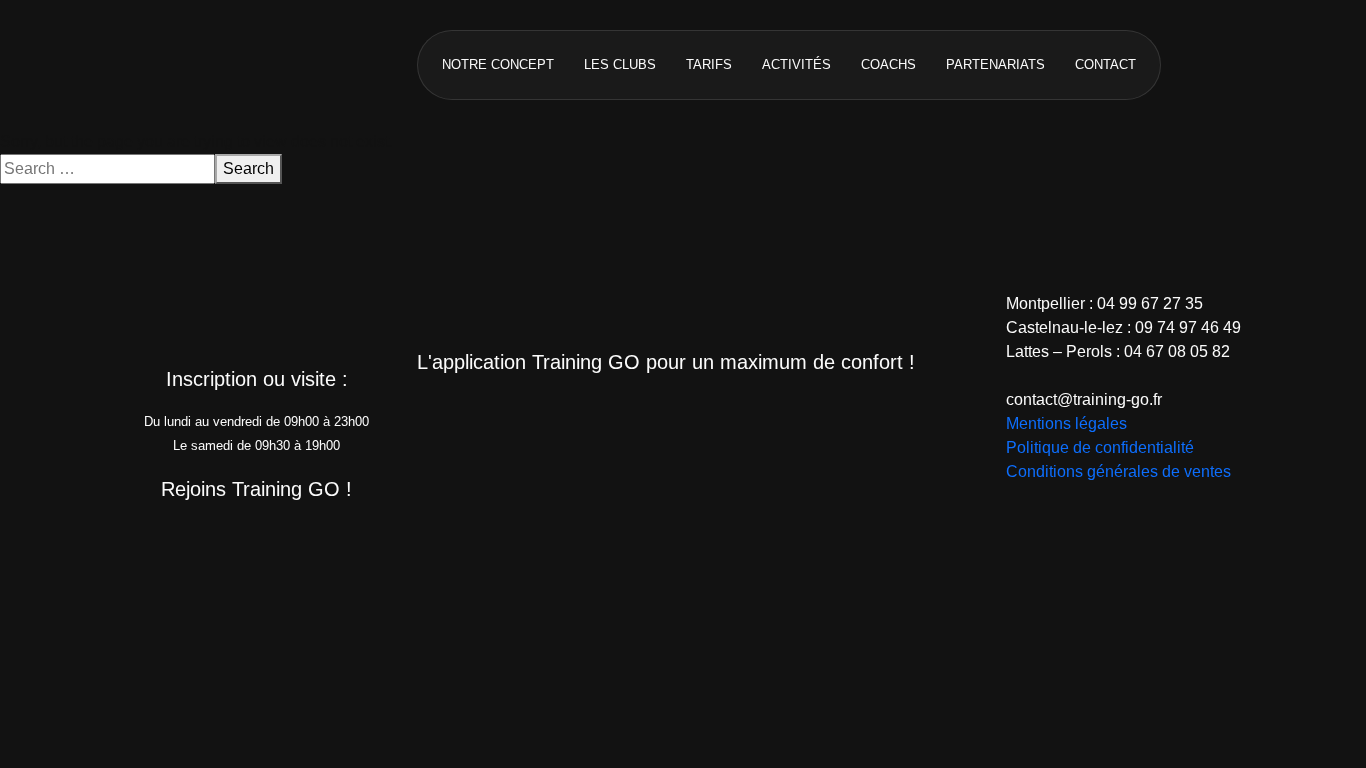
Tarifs (709, 64)
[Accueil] (243, 63)
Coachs (888, 64)
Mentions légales (1066, 423)
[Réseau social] (156, 543)
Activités (796, 64)
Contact (1105, 64)
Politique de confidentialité (1100, 447)
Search (248, 168)
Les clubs (620, 64)
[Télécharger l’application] (583, 415)
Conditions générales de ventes (1118, 471)
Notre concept (498, 64)
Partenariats (995, 64)
